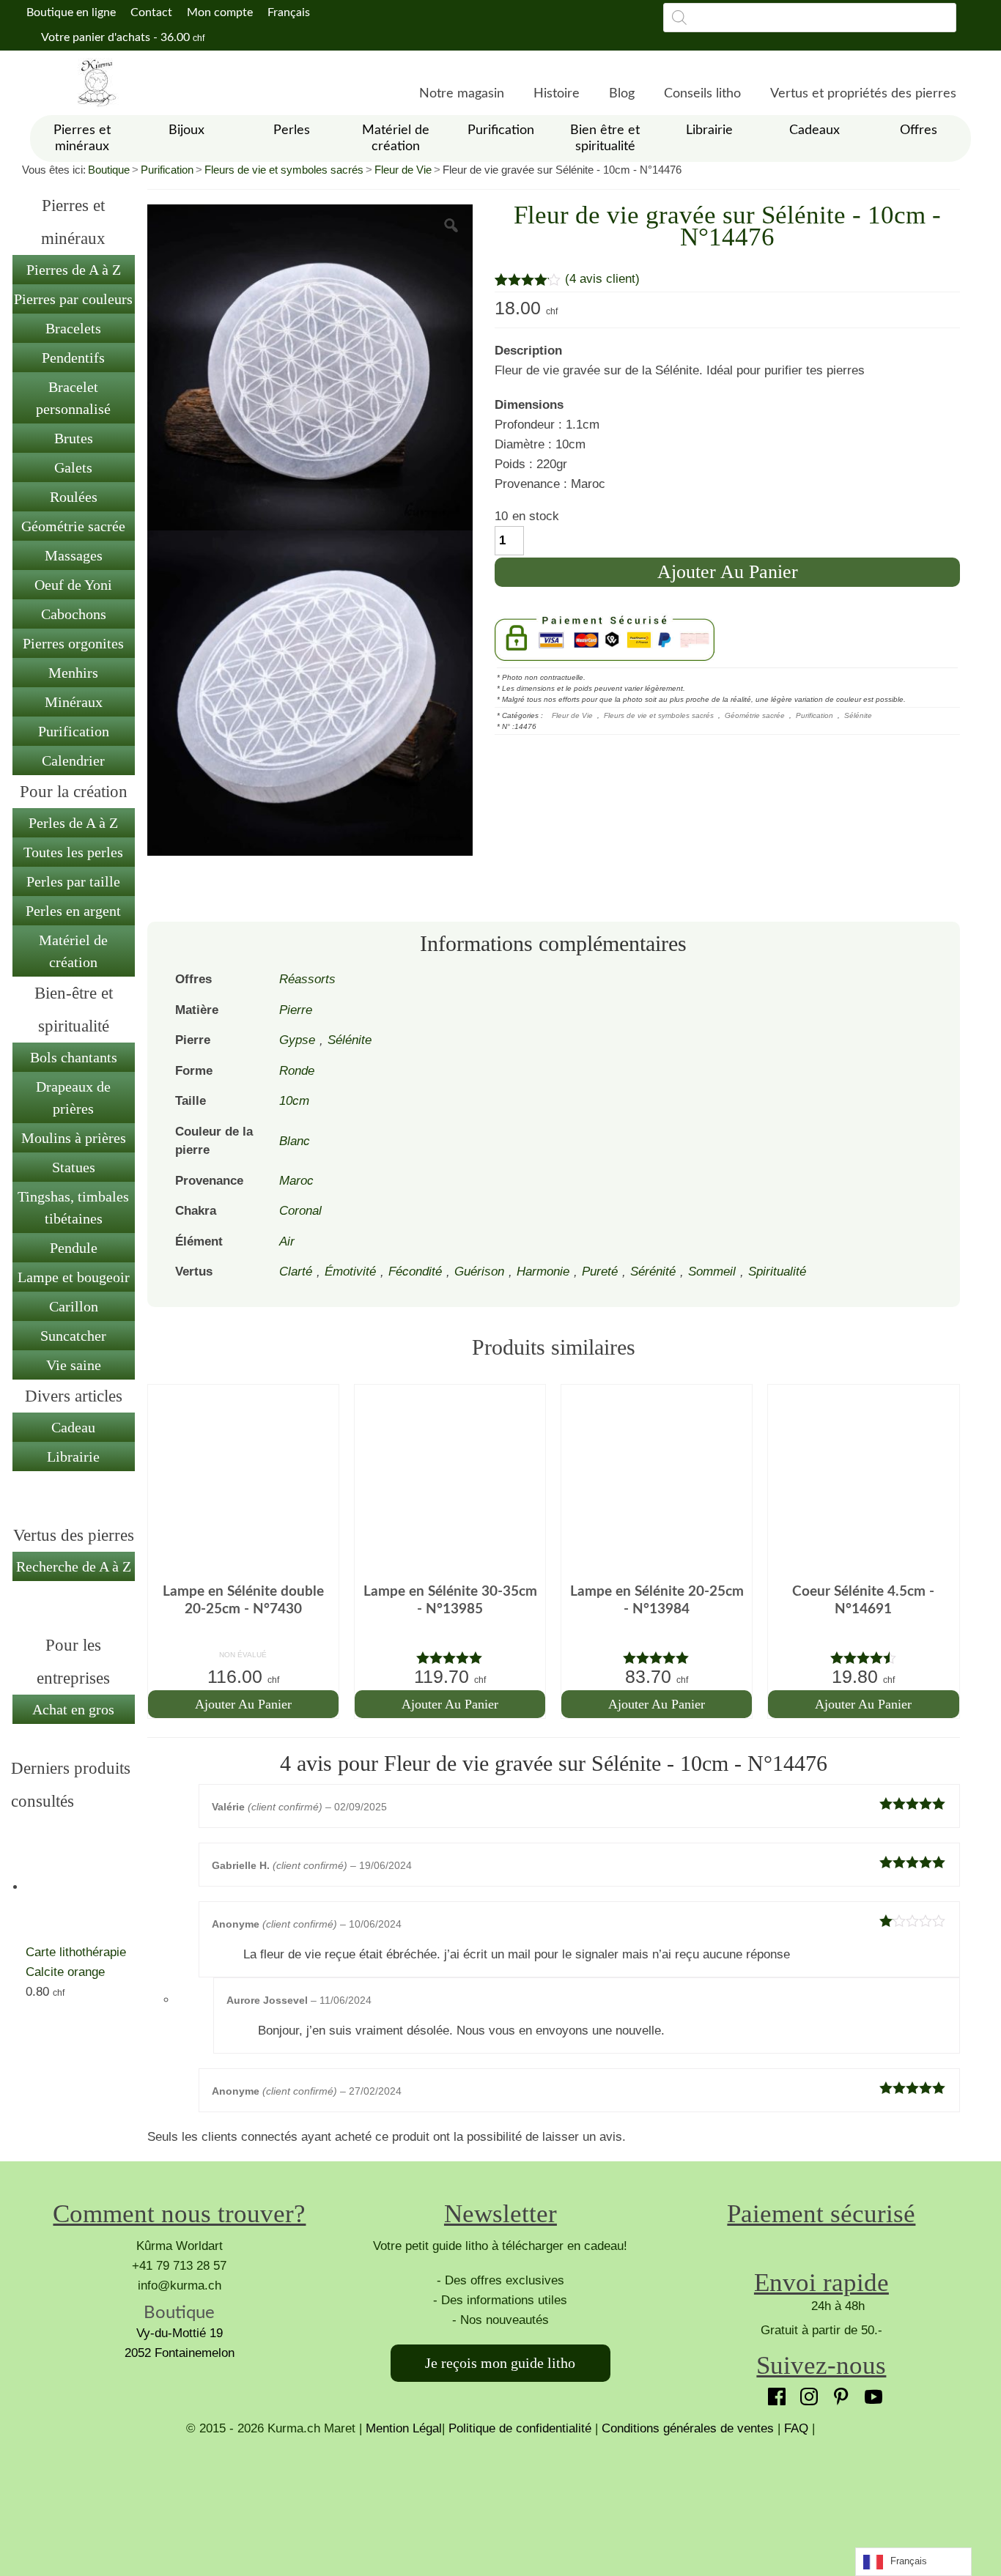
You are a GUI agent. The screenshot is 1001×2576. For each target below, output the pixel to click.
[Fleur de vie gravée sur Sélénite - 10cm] (310, 367)
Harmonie (543, 1272)
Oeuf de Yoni (73, 585)
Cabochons (74, 614)
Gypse (297, 1040)
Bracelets (73, 328)
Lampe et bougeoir (74, 1277)
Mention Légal (404, 2428)
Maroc (296, 1181)
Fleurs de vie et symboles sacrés (284, 170)
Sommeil (712, 1272)
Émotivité (350, 1272)
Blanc (295, 1141)
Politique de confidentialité (520, 2428)
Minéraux (74, 702)
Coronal (300, 1211)
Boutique (109, 170)
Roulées (74, 497)
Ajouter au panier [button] (243, 1704)
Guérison (479, 1272)
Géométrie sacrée (73, 526)
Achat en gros (73, 1709)
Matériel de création (73, 951)
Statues (74, 1167)
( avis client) (602, 279)
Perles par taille (73, 881)
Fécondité (415, 1272)
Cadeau (73, 1427)
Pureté (600, 1272)
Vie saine (74, 1365)
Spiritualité (777, 1272)
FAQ (796, 2428)
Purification (167, 170)
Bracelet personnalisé (73, 398)
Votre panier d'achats (122, 37)
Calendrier (73, 760)
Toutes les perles (73, 852)
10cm (294, 1101)
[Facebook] (773, 2393)
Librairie (73, 1457)
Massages (74, 555)
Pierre (296, 1010)
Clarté (296, 1272)
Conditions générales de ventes (688, 2428)
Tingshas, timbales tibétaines (73, 1207)
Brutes (74, 438)
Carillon (74, 1306)
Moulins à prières (74, 1138)
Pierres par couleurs (73, 299)
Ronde (297, 1071)
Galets (73, 467)
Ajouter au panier (728, 572)
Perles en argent (73, 911)
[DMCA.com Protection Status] (500, 2493)
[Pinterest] (838, 2393)
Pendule (74, 1248)
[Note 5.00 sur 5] (450, 1658)
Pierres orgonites (73, 643)
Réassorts (307, 979)
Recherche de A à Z (74, 1566)
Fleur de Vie (403, 170)
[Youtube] (870, 2393)
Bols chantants (74, 1057)
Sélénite (858, 715)
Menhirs (73, 673)
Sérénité (653, 1272)
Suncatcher (73, 1336)
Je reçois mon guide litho (500, 2363)
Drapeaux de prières (73, 1098)
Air (287, 1241)
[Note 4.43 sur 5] (863, 1658)
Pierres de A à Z (74, 270)
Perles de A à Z (73, 823)
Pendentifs (73, 358)
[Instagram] (805, 2393)
